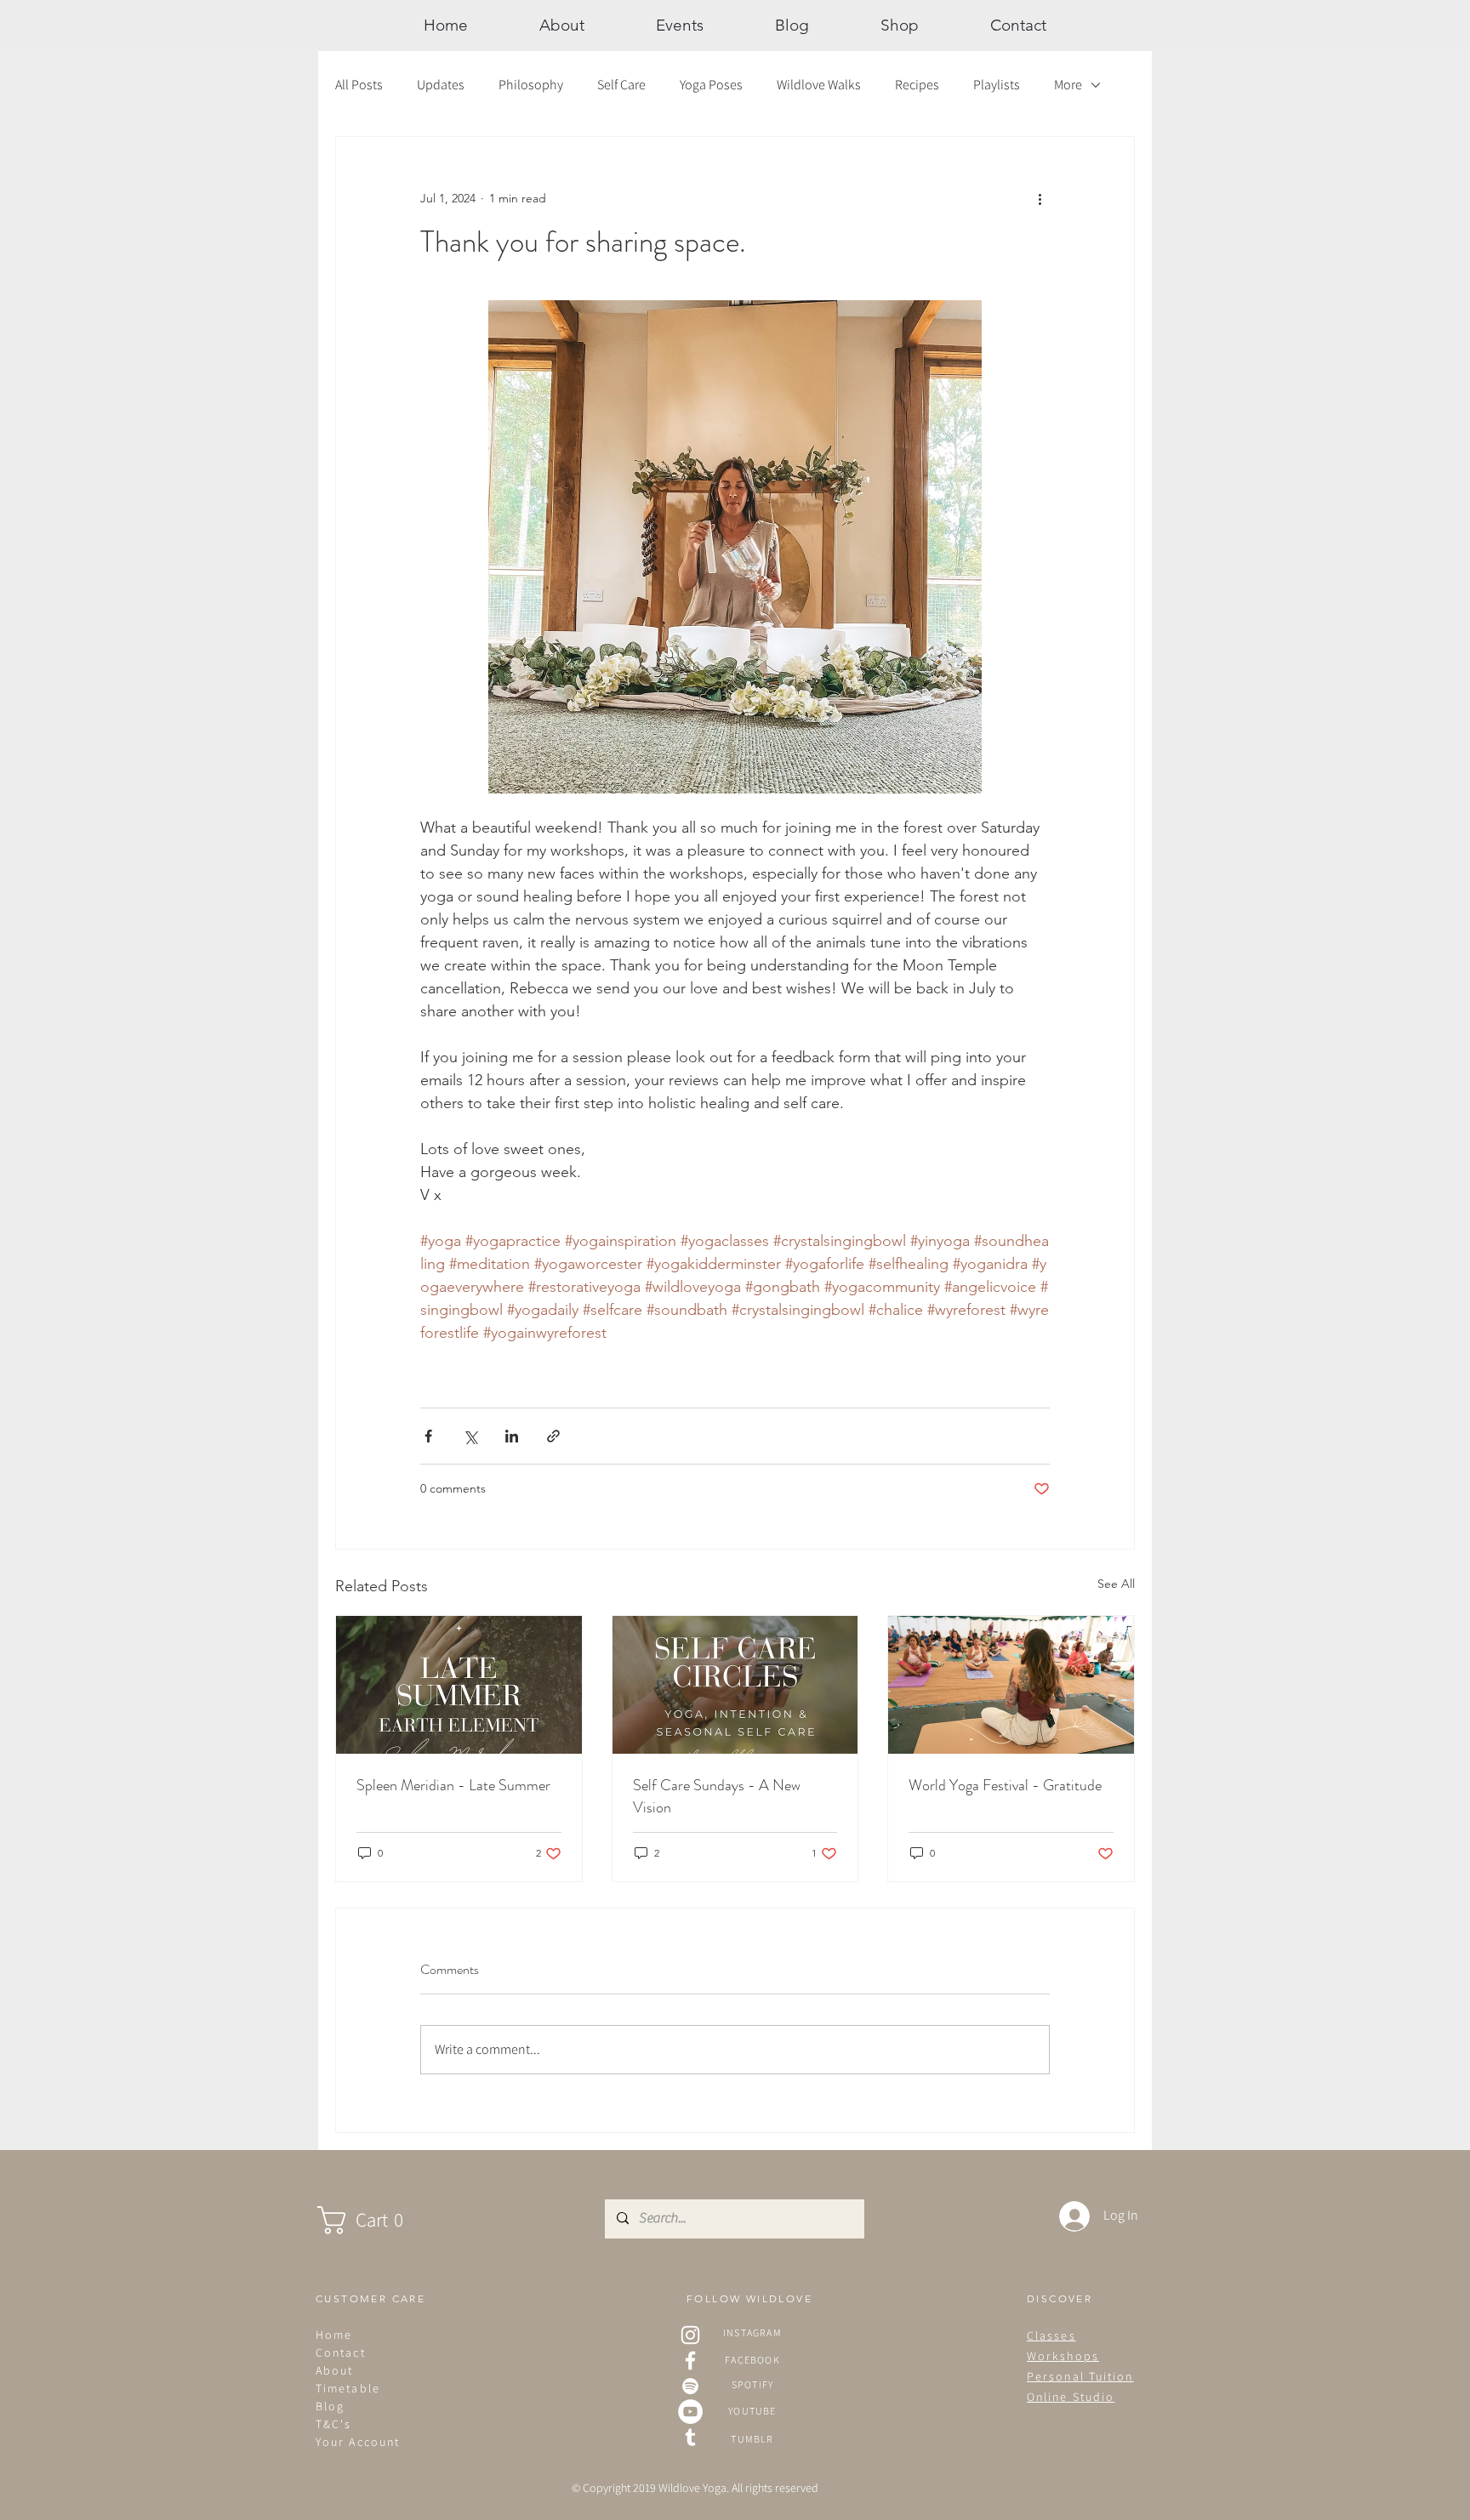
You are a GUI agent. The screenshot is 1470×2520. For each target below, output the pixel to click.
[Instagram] (690, 2335)
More (1068, 85)
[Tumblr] (690, 2437)
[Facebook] (690, 2361)
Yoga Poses (711, 85)
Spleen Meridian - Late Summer (453, 1785)
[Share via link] (553, 1436)
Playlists (997, 85)
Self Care (621, 85)
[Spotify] (690, 2386)
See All (1116, 1584)
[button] (377, 2220)
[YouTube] (690, 2412)
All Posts (359, 85)
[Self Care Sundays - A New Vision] (735, 1685)
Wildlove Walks (819, 85)
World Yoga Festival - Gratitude (1005, 1785)
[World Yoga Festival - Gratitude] (1011, 1685)
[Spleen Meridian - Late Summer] (459, 1685)
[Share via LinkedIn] (512, 1436)
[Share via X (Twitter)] (470, 1436)
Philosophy (531, 85)
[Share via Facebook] (428, 1436)
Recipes (917, 85)
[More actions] (1040, 198)
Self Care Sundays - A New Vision (717, 1796)
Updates (441, 85)
